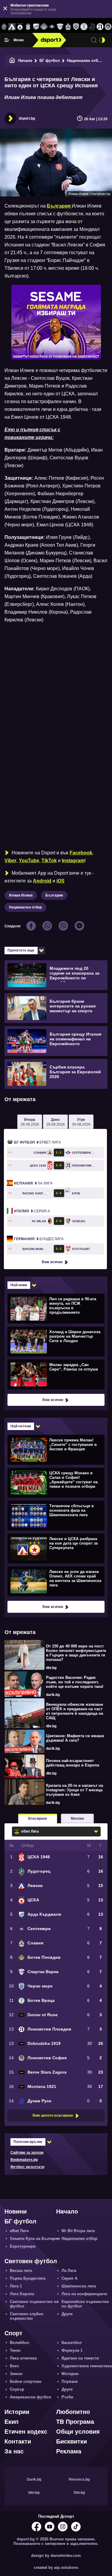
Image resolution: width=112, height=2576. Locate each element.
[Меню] (7, 40)
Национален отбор (85, 61)
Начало (25, 61)
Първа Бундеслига (28, 2278)
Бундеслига (39, 1239)
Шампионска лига (79, 2286)
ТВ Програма (75, 2422)
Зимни (16, 2374)
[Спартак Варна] (60, 27)
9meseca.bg (79, 2479)
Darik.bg (34, 2479)
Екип (11, 2422)
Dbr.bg (79, 2493)
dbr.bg (51, 1668)
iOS (60, 881)
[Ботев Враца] (84, 27)
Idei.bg (34, 2493)
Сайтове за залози (27, 2153)
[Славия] (68, 27)
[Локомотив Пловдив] (100, 27)
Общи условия (78, 2432)
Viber (10, 861)
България (54, 895)
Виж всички (52, 1262)
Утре (81, 1122)
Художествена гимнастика (87, 2366)
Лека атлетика (23, 2358)
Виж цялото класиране (53, 2115)
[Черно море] (76, 27)
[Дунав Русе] (92, 27)
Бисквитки (72, 2441)
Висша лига (21, 2271)
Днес (56, 1122)
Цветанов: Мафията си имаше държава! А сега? (75, 1738)
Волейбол (19, 2343)
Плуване (70, 2381)
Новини (16, 2211)
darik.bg (53, 1695)
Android (42, 881)
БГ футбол (50, 61)
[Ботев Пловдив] (44, 27)
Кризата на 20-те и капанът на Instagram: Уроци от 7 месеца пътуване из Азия (75, 1790)
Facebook (81, 853)
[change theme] (102, 40)
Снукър (17, 2389)
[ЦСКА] (20, 27)
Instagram (73, 861)
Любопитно (73, 2412)
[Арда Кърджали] (36, 27)
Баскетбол (72, 2343)
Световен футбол (31, 2261)
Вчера (30, 1122)
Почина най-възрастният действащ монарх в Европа (73, 1763)
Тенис (15, 2350)
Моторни (70, 2374)
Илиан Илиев (21, 895)
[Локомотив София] (108, 27)
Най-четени (21, 1426)
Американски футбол (30, 2397)
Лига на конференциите (84, 2294)
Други (67, 2314)
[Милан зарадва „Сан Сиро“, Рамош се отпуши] (55, 1374)
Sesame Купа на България (35, 2239)
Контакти (18, 2441)
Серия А (32, 1211)
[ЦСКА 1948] (28, 27)
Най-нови (19, 1285)
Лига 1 (16, 2286)
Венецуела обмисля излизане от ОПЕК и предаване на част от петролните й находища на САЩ (75, 1711)
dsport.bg (27, 118)
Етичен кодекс (26, 2432)
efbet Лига (37, 1142)
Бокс (14, 2366)
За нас (14, 2451)
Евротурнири (23, 2246)
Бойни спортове (26, 2381)
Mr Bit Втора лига (78, 2231)
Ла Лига (33, 1183)
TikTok (49, 861)
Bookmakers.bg (24, 2160)
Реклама (69, 2451)
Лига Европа (22, 2294)
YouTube (29, 861)
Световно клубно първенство (27, 2316)
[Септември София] (52, 27)
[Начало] (12, 61)
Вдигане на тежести (80, 2358)
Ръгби (67, 2397)
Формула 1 (72, 2350)
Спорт (13, 2333)
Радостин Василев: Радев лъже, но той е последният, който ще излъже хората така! (75, 1682)
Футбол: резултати (27, 2167)
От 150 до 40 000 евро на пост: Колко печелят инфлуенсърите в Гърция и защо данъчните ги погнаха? (76, 1653)
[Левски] (12, 27)
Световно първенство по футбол (34, 2304)
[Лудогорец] (4, 27)
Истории (17, 2412)
